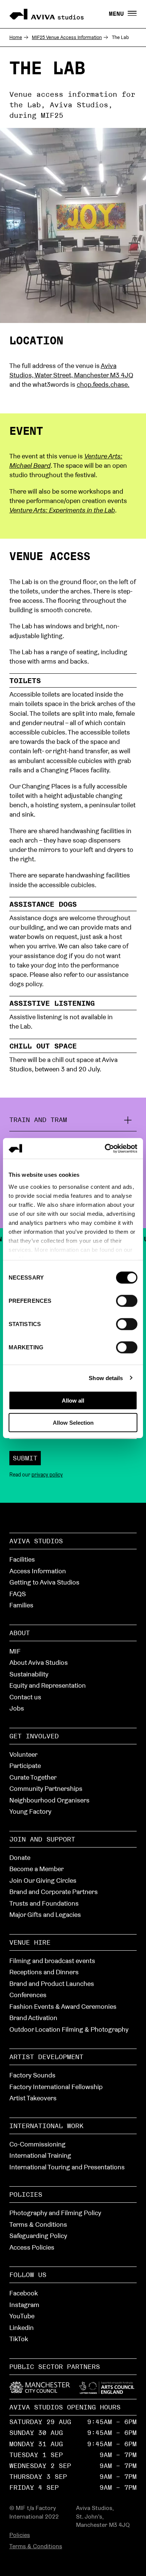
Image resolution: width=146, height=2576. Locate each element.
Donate (20, 1857)
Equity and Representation (48, 1685)
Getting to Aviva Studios (44, 1582)
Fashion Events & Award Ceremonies (63, 2006)
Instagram (24, 2305)
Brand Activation (33, 2018)
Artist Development (46, 2057)
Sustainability (29, 1674)
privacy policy (47, 1475)
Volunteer (23, 1754)
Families (21, 1605)
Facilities (22, 1559)
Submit (25, 1458)
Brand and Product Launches (52, 1983)
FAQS (18, 1594)
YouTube (22, 2316)
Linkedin (22, 2327)
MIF (15, 1651)
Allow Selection (73, 1423)
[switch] (127, 1300)
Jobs (17, 1708)
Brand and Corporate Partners (54, 1892)
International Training (40, 2155)
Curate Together (33, 1777)
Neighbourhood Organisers (49, 1800)
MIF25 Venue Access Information (67, 37)
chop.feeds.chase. (103, 384)
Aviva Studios (36, 1541)
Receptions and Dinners (44, 1972)
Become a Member (36, 1869)
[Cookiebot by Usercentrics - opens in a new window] (105, 1148)
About (20, 1633)
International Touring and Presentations (67, 2167)
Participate (25, 1766)
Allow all (73, 1401)
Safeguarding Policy (38, 2236)
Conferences (28, 1995)
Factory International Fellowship (56, 2087)
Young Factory (30, 1811)
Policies (26, 2194)
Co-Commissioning (37, 2144)
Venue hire (30, 1942)
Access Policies (32, 2247)
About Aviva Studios (39, 1662)
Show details (106, 1378)
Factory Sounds (32, 2075)
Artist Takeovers (33, 2098)
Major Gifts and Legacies (45, 1914)
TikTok (19, 2339)
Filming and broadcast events (52, 1961)
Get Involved (34, 1736)
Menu (118, 14)
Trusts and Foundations (44, 1903)
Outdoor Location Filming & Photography (69, 2029)
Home (16, 37)
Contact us (25, 1697)
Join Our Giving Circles (43, 1880)
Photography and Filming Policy (55, 2213)
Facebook (24, 2293)
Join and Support (42, 1839)
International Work (46, 2126)
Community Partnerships (46, 1788)
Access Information (38, 1571)
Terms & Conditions (38, 2224)
